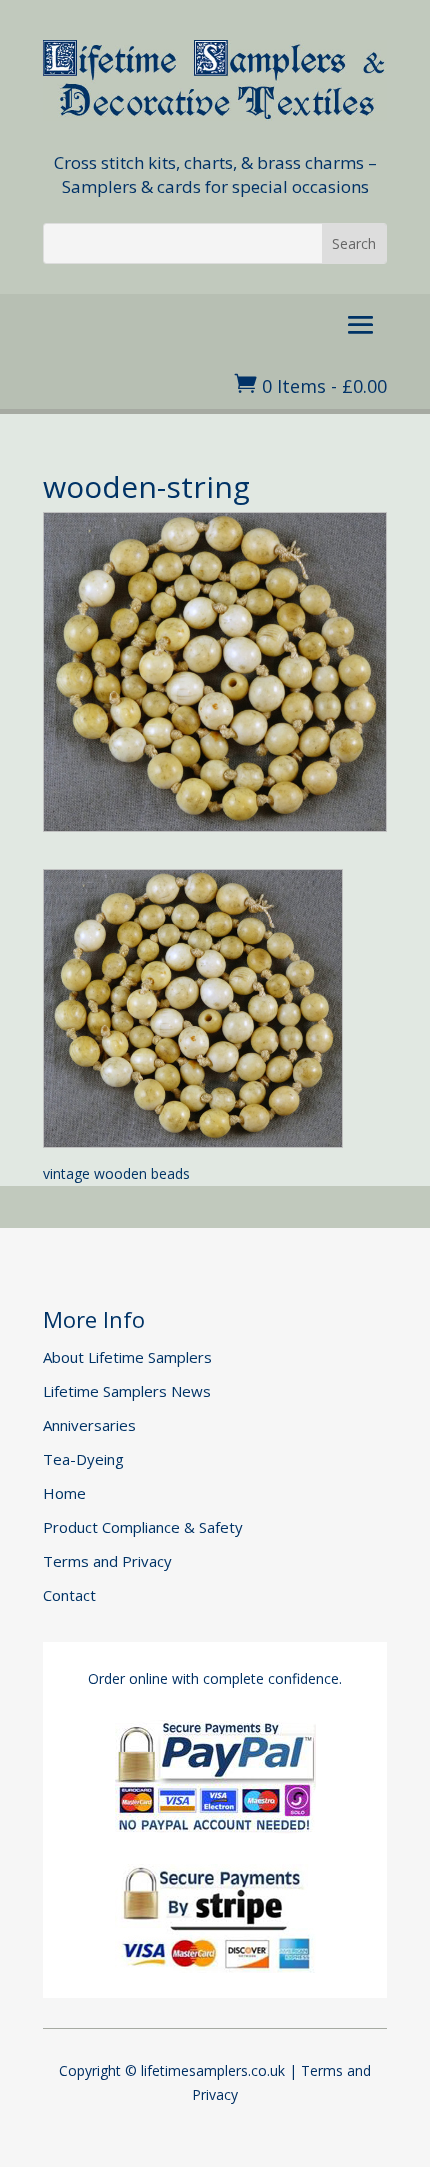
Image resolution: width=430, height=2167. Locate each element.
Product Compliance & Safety (143, 1527)
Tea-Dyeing (83, 1459)
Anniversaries (89, 1425)
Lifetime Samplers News (127, 1391)
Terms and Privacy (107, 1561)
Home (64, 1493)
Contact (69, 1595)
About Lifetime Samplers (127, 1357)
